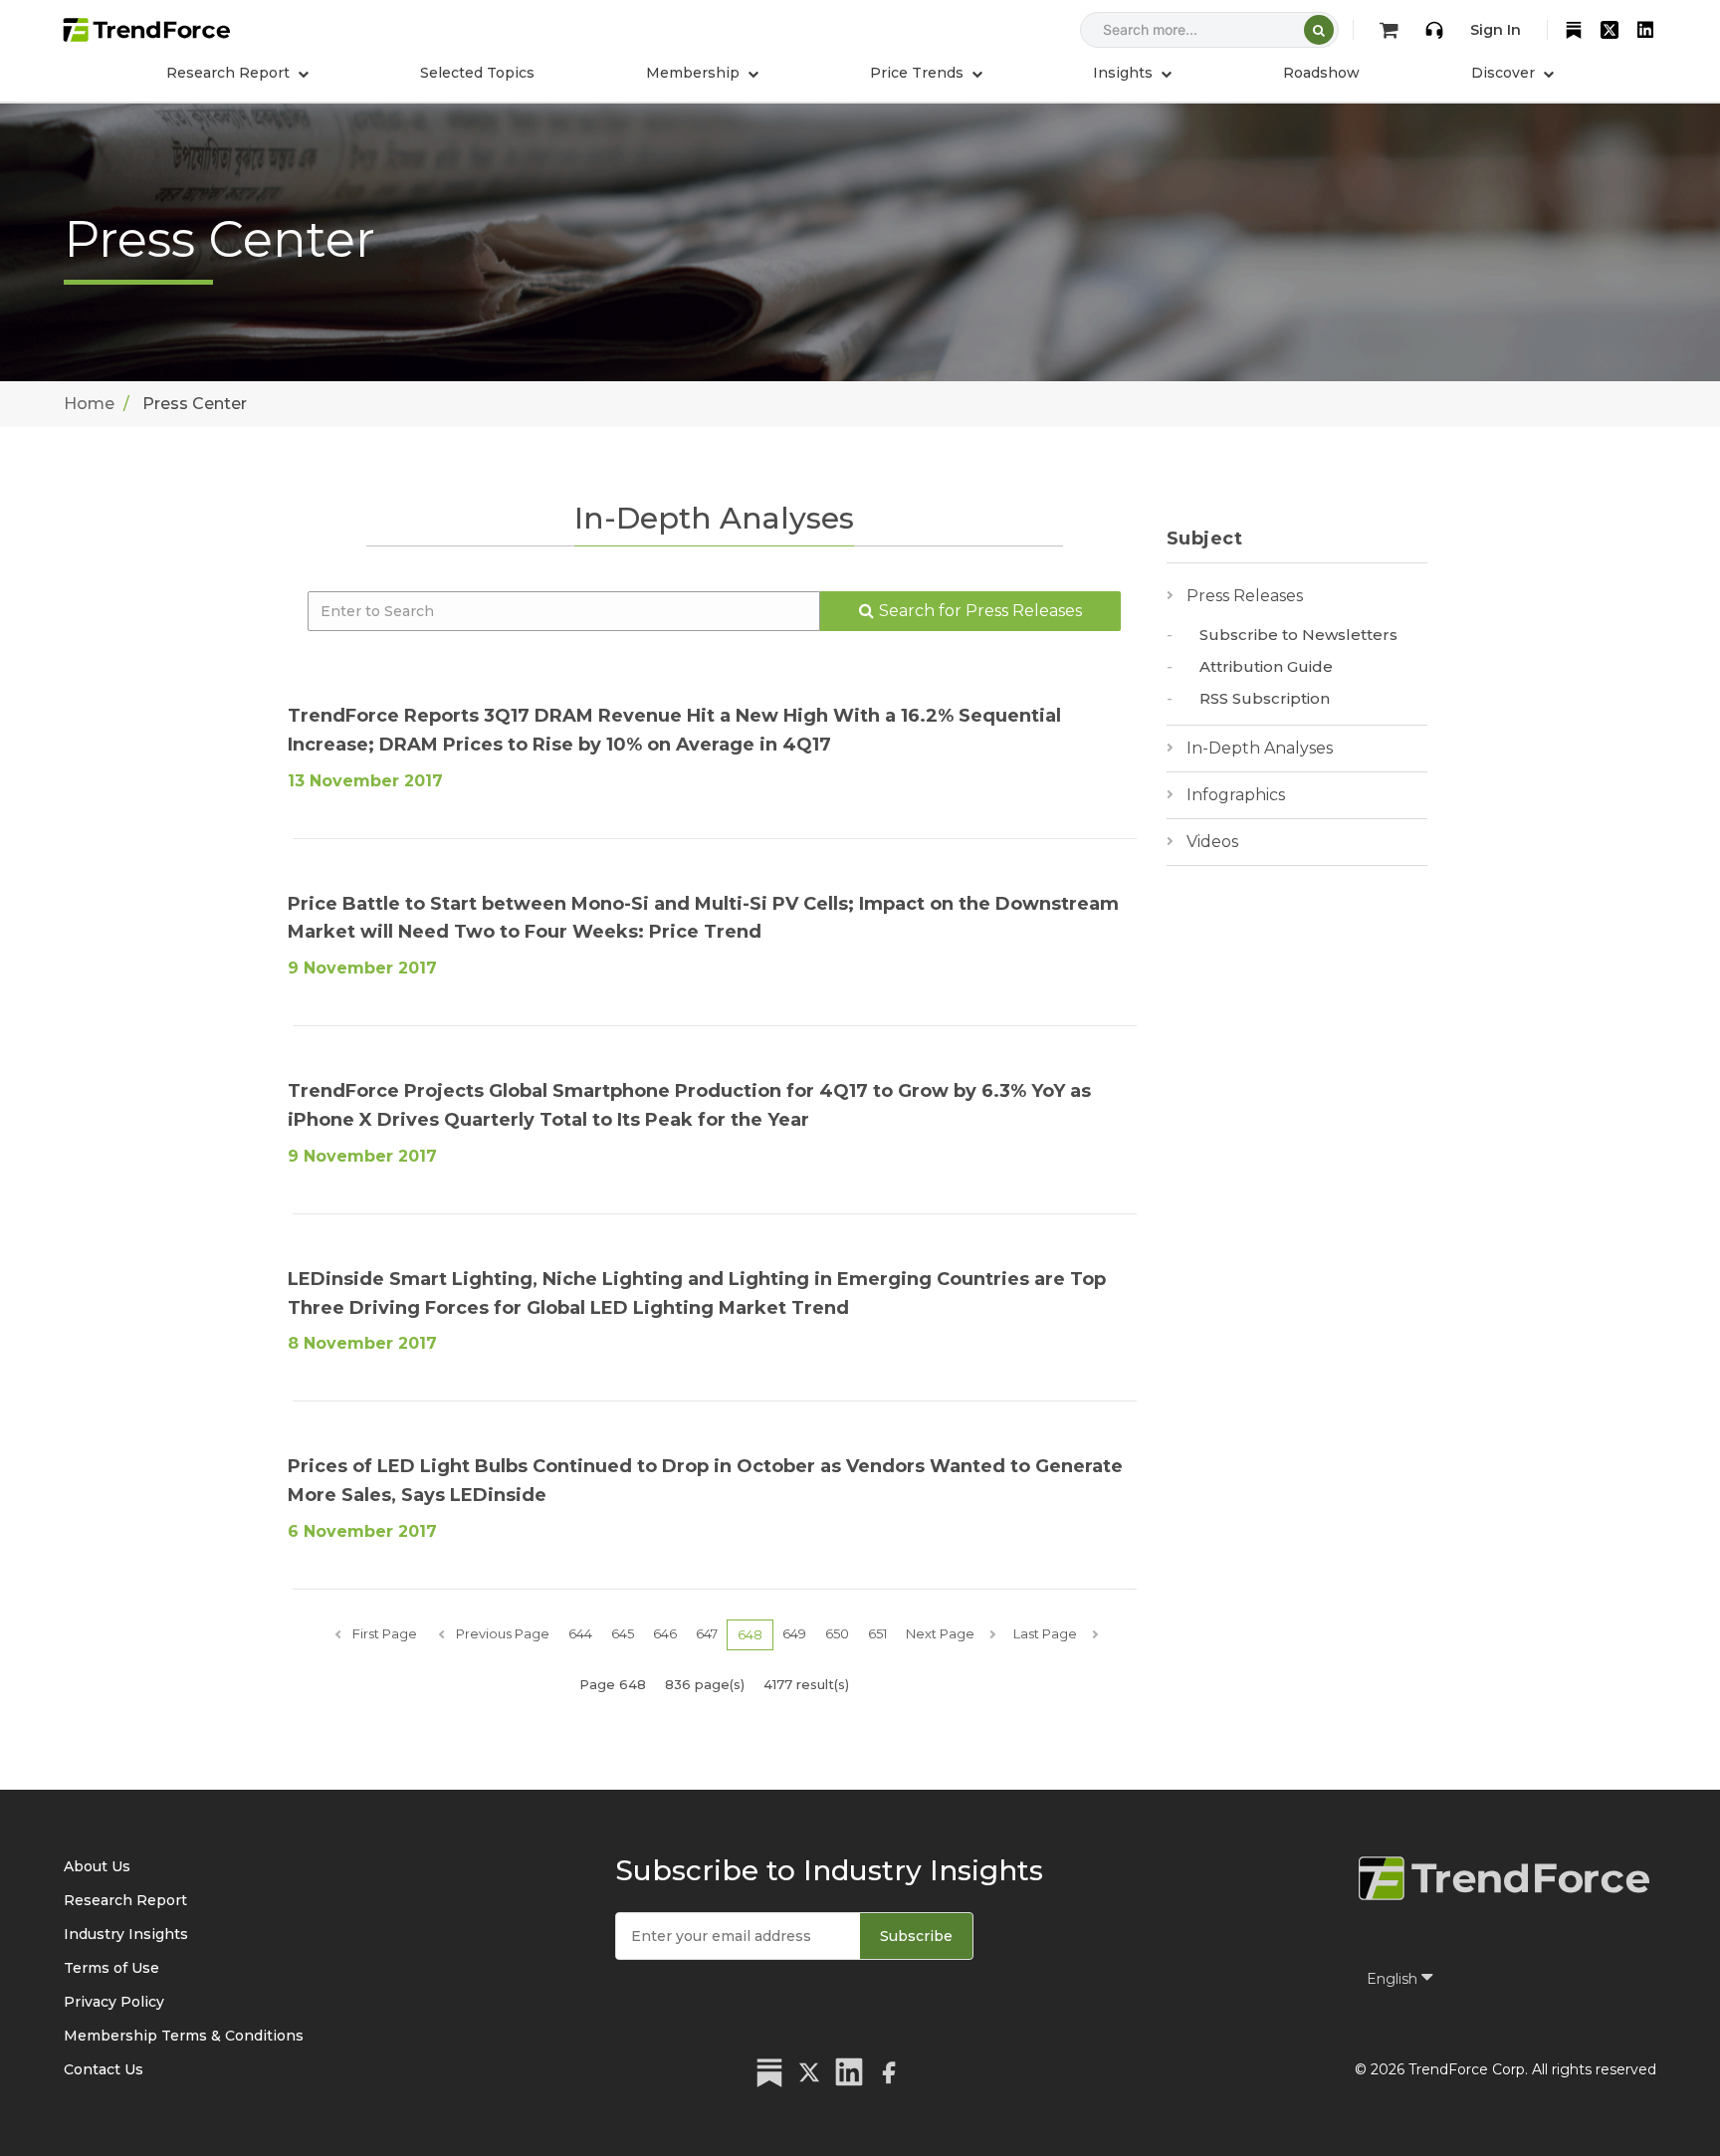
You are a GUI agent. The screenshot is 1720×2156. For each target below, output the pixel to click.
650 (837, 1633)
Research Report (125, 1900)
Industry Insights (126, 1934)
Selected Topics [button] (477, 73)
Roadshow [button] (1321, 73)
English (1394, 1979)
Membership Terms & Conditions (184, 2036)
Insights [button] (1125, 73)
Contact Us (104, 2069)
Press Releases (1245, 596)
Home (89, 404)
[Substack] (1574, 30)
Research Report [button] (230, 73)
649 (794, 1633)
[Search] (1319, 30)
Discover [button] (1505, 73)
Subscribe (916, 1936)
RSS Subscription (1265, 698)
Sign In (1496, 30)
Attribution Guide (1266, 666)
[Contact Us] (1434, 30)
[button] (702, 73)
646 (665, 1633)
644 (580, 1633)
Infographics (1236, 795)
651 (877, 1633)
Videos (1212, 842)
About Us (97, 1866)
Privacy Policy (114, 2002)
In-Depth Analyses (1260, 748)
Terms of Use (111, 1968)
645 (623, 1633)
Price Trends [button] (919, 73)
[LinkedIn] (1645, 30)
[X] (1610, 30)
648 (750, 1634)
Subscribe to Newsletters (1298, 635)
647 (707, 1633)
